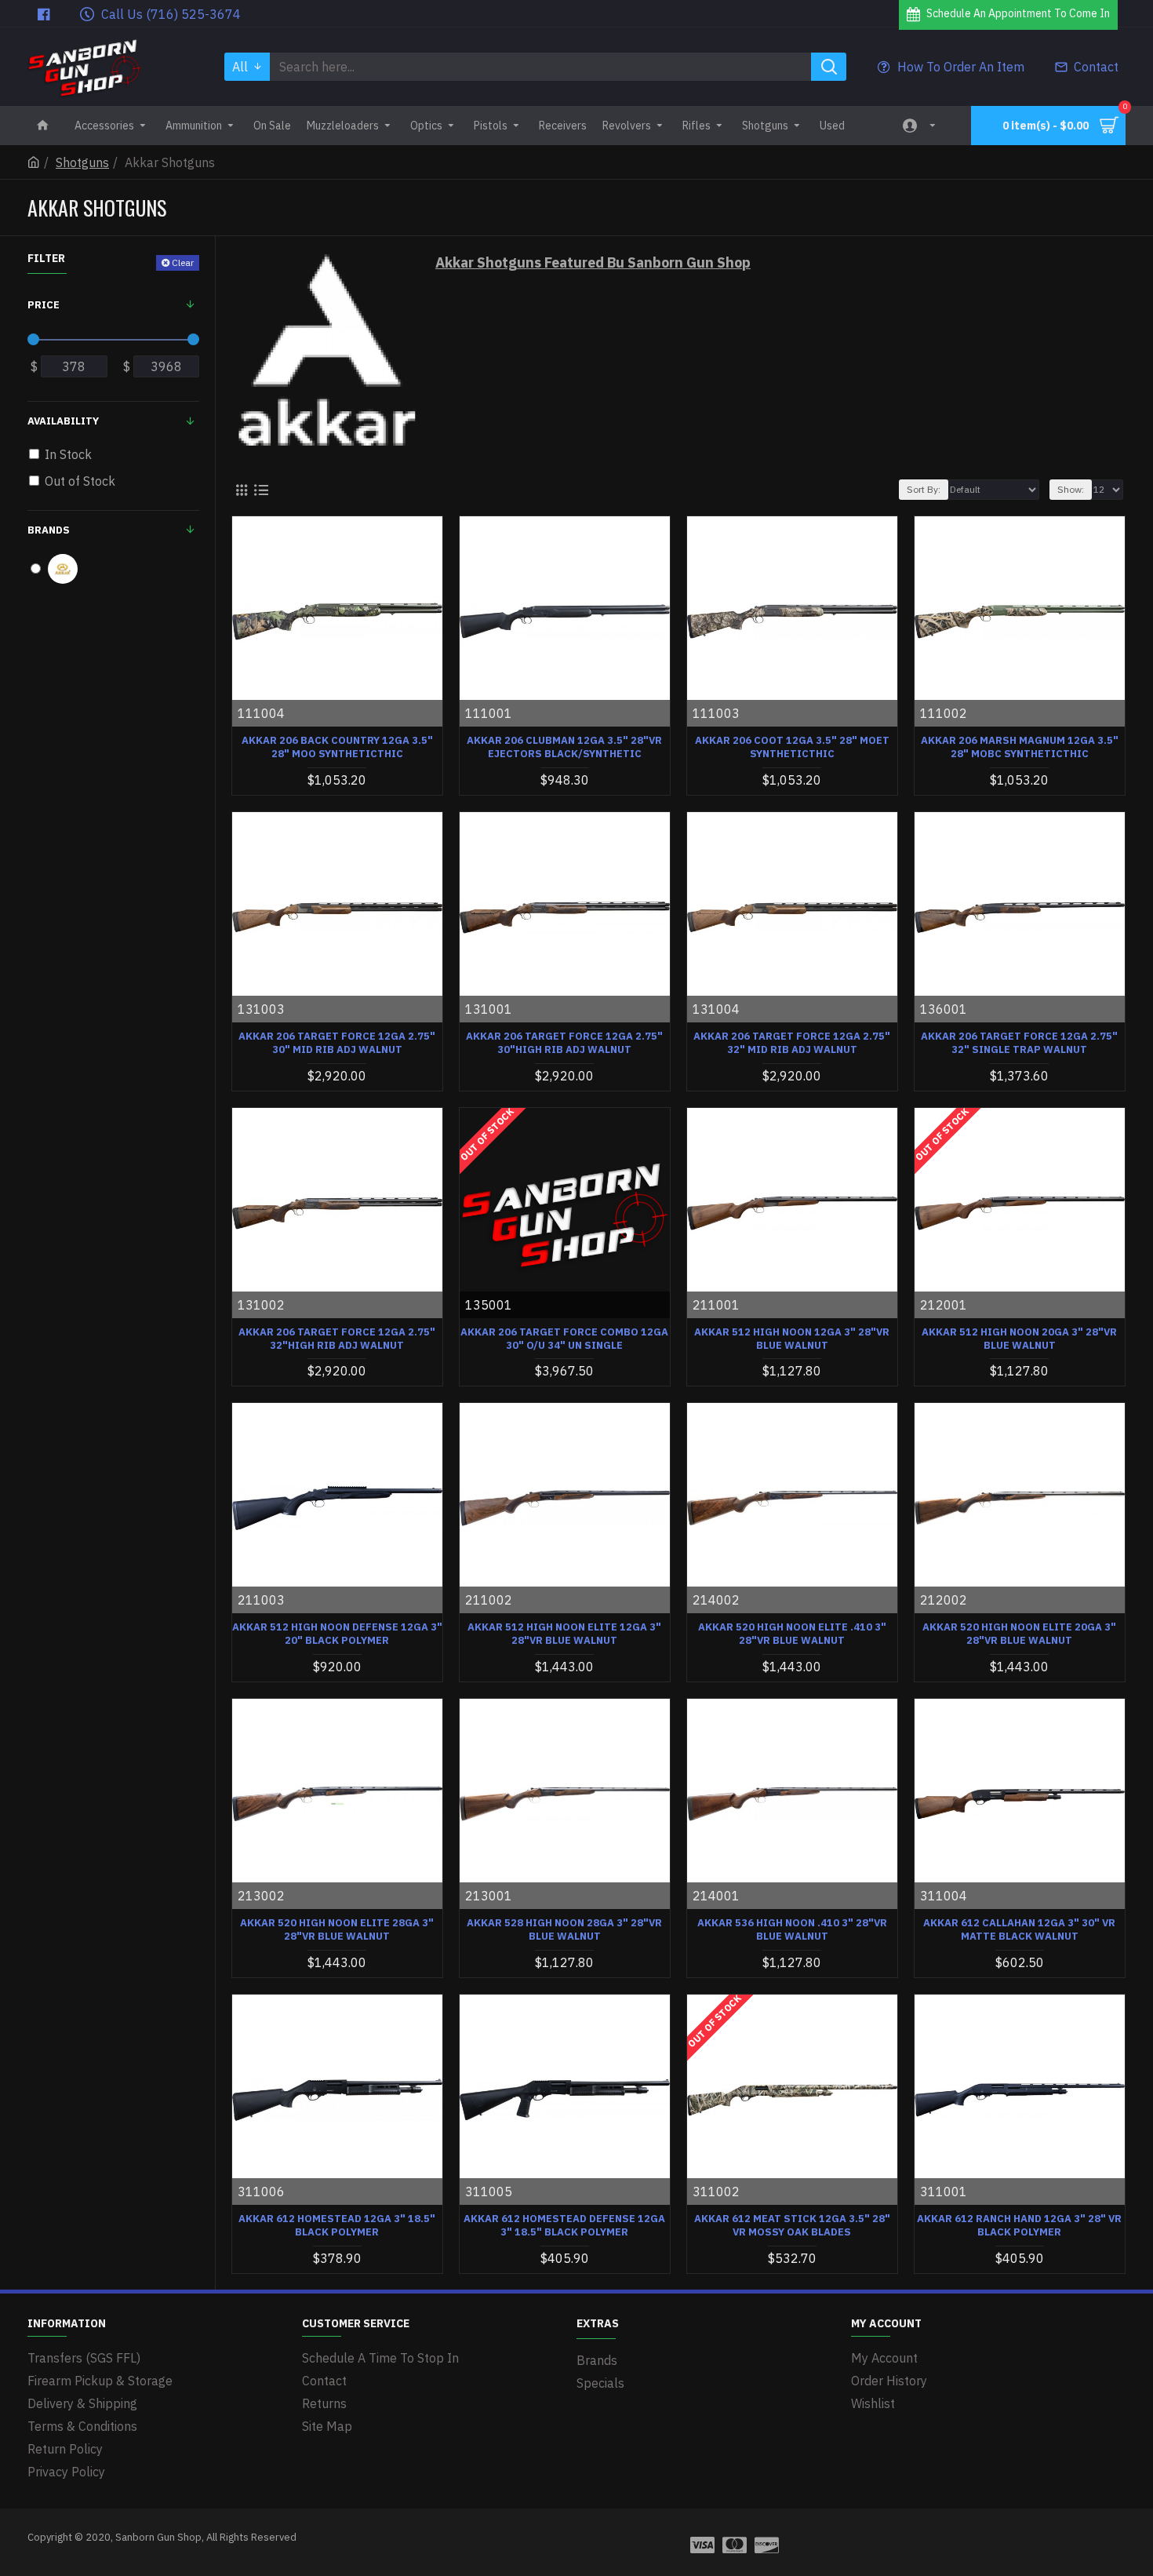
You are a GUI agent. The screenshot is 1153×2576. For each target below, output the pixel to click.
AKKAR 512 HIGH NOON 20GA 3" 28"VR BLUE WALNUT (1019, 1339)
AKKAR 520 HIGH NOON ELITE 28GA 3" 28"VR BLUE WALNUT (337, 1930)
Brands (49, 530)
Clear (183, 262)
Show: (1071, 489)
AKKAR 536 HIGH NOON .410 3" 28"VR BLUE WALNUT (792, 1930)
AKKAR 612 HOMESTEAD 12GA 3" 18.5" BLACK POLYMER (337, 2226)
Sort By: (924, 489)
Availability (63, 421)
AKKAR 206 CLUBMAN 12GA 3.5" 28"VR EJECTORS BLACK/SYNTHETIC (564, 747)
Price (44, 305)
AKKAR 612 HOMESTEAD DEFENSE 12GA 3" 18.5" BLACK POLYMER (564, 2226)
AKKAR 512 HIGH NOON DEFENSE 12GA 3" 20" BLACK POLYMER (337, 1634)
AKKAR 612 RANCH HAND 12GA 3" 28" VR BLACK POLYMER (1019, 2226)
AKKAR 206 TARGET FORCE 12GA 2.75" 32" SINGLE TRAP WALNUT (1019, 1043)
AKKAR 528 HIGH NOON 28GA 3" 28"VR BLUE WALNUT (564, 1930)
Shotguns (82, 162)
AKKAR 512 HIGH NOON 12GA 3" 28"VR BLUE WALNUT (792, 1339)
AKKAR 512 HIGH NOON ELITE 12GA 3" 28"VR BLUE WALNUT (564, 1634)
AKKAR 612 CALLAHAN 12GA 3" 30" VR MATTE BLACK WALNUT (1019, 1930)
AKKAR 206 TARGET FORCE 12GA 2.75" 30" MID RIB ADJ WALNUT (337, 1043)
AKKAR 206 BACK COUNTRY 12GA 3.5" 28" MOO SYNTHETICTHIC (337, 747)
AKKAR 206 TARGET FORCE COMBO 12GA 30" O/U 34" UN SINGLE (564, 1339)
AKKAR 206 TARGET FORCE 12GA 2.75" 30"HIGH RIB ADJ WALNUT (564, 1043)
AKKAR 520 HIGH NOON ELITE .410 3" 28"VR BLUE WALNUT (792, 1634)
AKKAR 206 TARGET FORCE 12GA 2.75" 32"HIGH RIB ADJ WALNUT (337, 1339)
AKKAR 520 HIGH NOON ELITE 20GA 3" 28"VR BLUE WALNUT (1019, 1634)
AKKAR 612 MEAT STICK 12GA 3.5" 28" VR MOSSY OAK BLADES (792, 2226)
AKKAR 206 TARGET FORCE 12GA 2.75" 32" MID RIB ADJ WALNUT (792, 1043)
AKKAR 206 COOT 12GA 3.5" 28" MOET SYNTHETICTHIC (792, 747)
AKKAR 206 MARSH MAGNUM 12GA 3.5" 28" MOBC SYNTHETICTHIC (1020, 747)
